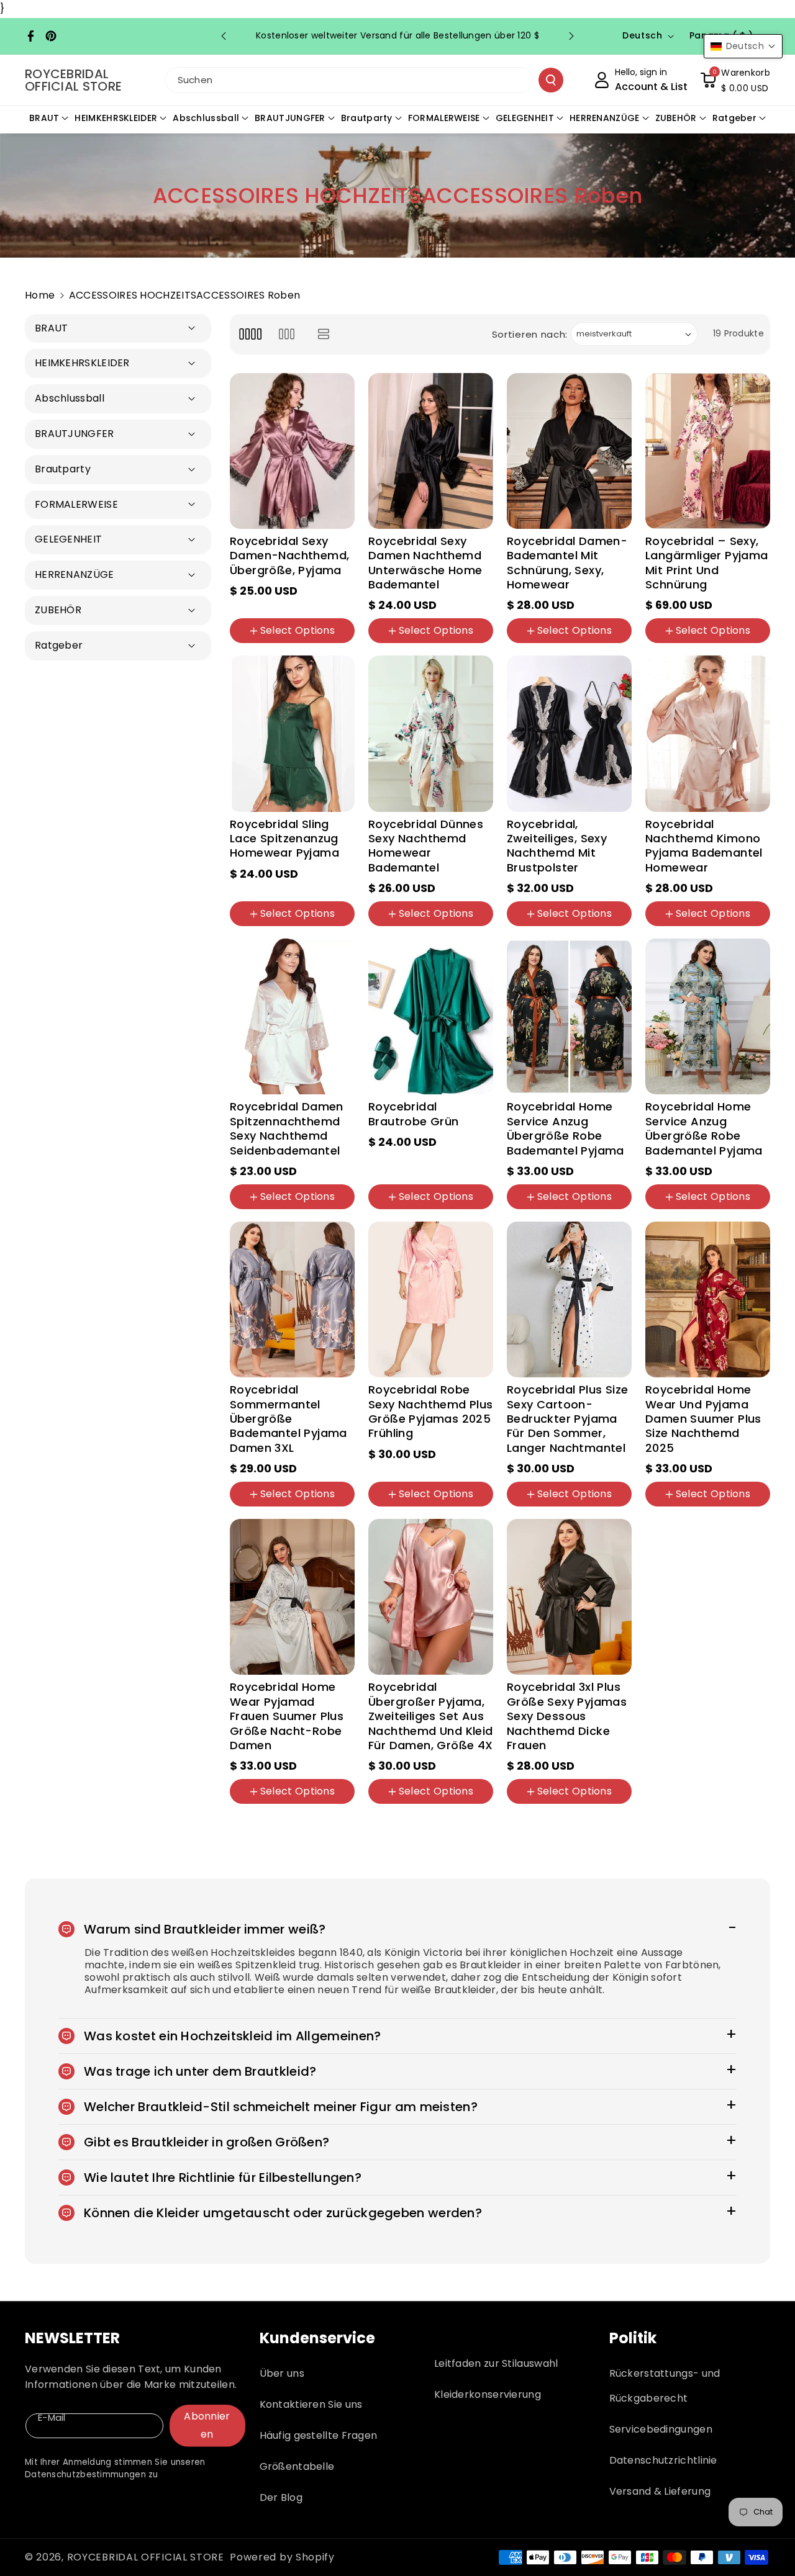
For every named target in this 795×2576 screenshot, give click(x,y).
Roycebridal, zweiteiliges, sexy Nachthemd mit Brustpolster (557, 846)
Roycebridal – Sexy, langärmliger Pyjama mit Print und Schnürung (707, 563)
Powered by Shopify (282, 2557)
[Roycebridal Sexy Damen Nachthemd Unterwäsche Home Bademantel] (431, 451)
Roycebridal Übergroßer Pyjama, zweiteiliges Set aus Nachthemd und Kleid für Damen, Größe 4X (431, 1716)
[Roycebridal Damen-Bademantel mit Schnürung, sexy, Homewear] (569, 451)
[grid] (250, 334)
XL (317, 645)
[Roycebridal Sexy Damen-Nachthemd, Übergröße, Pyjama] (292, 451)
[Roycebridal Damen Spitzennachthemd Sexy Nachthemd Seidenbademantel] (292, 1016)
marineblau (305, 889)
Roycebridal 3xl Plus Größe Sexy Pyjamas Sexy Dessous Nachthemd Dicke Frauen (567, 1716)
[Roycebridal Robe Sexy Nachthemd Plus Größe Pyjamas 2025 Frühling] (431, 1299)
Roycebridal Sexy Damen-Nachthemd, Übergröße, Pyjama (289, 556)
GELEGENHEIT (525, 118)
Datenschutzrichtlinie (663, 2460)
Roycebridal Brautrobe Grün (414, 1114)
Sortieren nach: (530, 334)
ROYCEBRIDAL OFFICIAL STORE (146, 2557)
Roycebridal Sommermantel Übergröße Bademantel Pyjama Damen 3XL (288, 1419)
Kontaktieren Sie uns (311, 2404)
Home (40, 295)
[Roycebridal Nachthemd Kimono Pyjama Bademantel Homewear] (708, 733)
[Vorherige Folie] (224, 36)
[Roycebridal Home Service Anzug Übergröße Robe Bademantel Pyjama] (569, 1016)
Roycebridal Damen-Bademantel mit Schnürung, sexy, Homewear (567, 563)
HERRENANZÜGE (605, 118)
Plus (663, 1528)
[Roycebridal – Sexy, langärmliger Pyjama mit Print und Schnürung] (708, 451)
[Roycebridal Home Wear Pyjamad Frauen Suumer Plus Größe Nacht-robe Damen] (292, 1597)
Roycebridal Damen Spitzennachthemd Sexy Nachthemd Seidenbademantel (287, 1128)
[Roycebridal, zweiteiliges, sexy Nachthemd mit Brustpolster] (569, 733)
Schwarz (258, 606)
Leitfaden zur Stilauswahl (496, 2363)
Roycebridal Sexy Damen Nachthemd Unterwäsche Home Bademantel (425, 563)
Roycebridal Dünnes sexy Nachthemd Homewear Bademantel (426, 846)
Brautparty (367, 118)
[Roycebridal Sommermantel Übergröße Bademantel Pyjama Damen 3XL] (292, 1299)
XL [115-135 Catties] (558, 928)
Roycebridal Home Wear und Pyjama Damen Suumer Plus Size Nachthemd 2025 (703, 1419)
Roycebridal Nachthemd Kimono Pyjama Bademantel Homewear (704, 846)
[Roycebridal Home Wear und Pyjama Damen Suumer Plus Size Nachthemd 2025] (708, 1299)
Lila (302, 606)
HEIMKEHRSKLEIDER (116, 118)
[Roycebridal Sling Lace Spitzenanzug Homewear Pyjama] (292, 733)
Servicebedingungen (661, 2429)
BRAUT (44, 118)
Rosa (250, 889)
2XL (552, 1508)
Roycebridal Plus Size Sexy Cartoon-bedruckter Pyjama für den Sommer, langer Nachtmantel (567, 1419)
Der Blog (281, 2497)
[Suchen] (551, 80)
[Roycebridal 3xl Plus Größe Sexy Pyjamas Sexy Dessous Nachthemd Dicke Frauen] (569, 1597)
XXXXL (391, 1826)
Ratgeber (734, 118)
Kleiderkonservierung (488, 2394)
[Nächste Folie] (571, 36)
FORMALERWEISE (444, 118)
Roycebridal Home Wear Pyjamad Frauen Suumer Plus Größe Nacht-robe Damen (287, 1716)
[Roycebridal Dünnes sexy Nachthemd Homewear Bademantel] (431, 733)
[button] (735, 80)
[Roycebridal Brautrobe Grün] (431, 1016)
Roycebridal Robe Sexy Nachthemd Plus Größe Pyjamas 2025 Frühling (431, 1412)
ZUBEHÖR (676, 118)
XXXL (312, 1508)
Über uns (282, 2373)
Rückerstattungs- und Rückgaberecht (665, 2386)
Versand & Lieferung (660, 2491)
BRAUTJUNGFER (290, 118)
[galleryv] (287, 334)
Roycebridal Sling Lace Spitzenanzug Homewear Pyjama (284, 839)
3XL (586, 1508)
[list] (324, 334)
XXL (275, 1508)
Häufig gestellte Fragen (319, 2435)
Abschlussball (206, 118)
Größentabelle (297, 2466)
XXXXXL (440, 1826)
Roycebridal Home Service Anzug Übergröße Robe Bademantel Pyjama (566, 1128)
